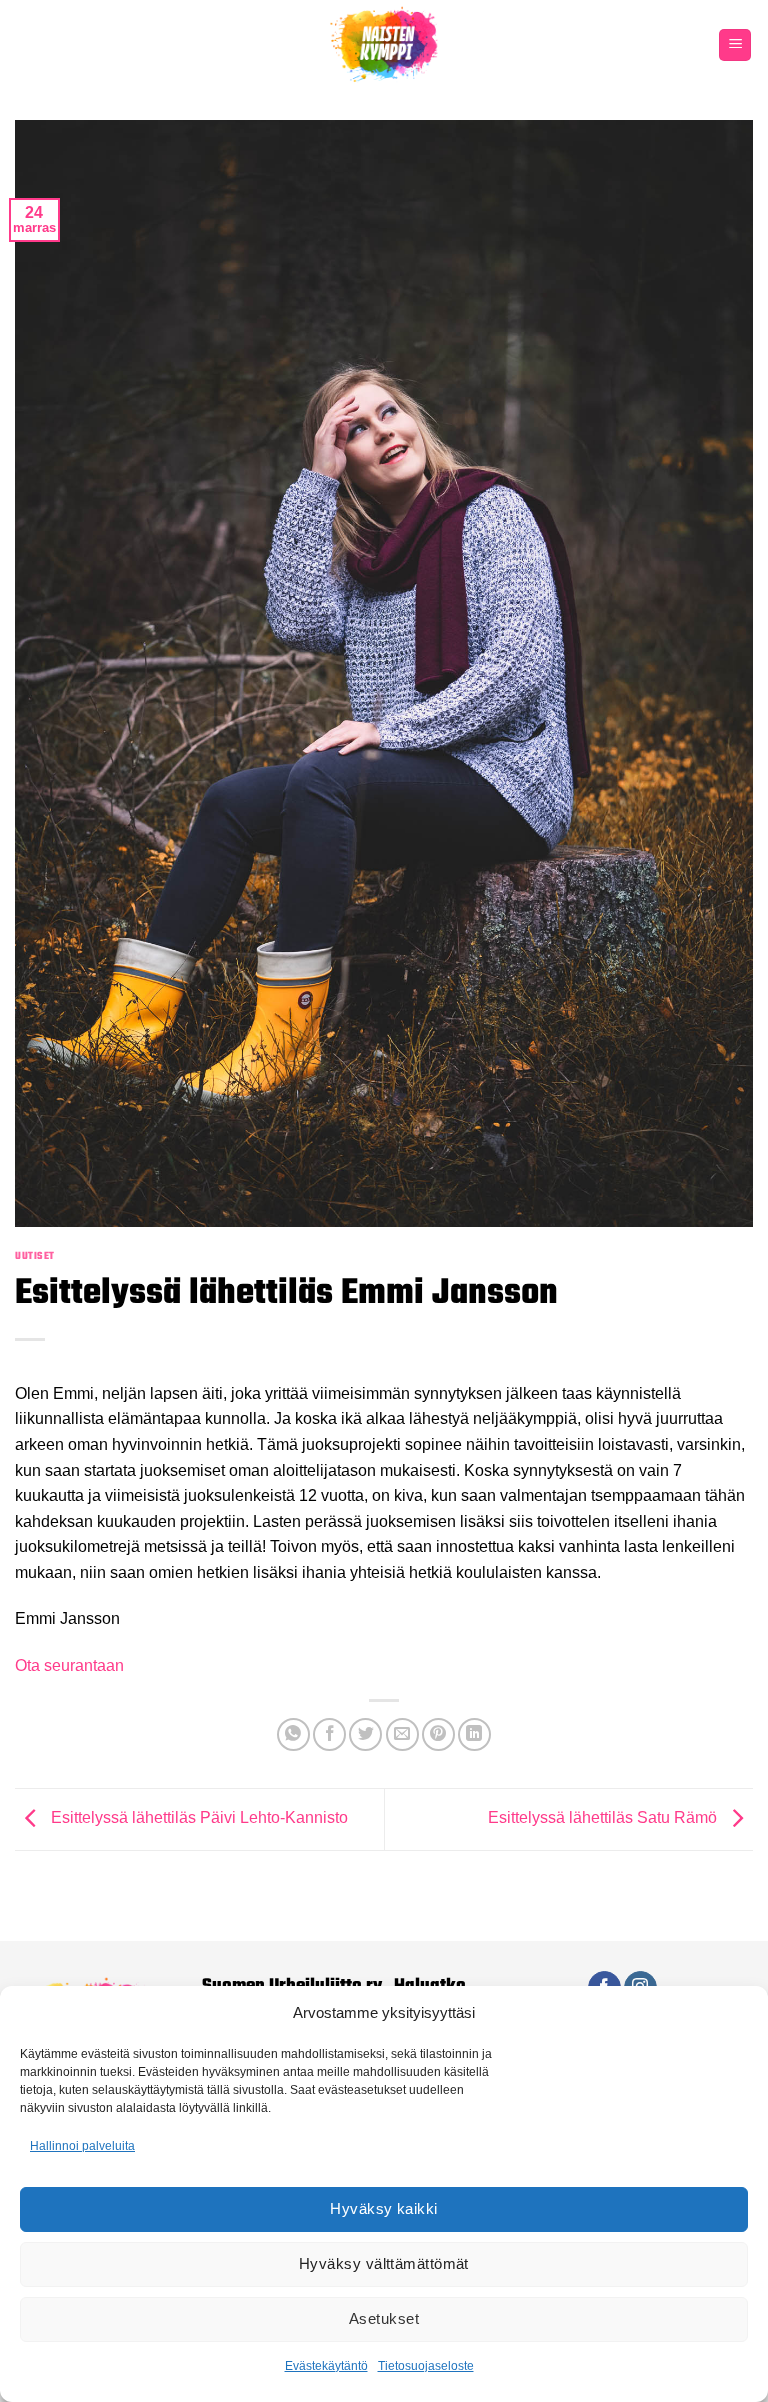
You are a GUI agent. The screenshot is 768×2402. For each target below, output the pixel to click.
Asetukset (384, 2318)
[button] (735, 45)
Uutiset (35, 1256)
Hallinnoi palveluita (82, 2146)
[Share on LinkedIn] (474, 1734)
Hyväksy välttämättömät (384, 2263)
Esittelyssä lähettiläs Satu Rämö (604, 1818)
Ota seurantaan (69, 1665)
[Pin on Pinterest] (438, 1734)
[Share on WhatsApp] (293, 1734)
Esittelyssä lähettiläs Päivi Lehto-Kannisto (197, 1818)
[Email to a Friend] (402, 1734)
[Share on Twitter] (365, 1734)
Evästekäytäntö (326, 2366)
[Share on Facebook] (329, 1734)
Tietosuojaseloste (426, 2366)
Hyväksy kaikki (383, 2208)
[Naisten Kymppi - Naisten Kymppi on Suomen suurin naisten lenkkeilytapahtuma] (384, 45)
